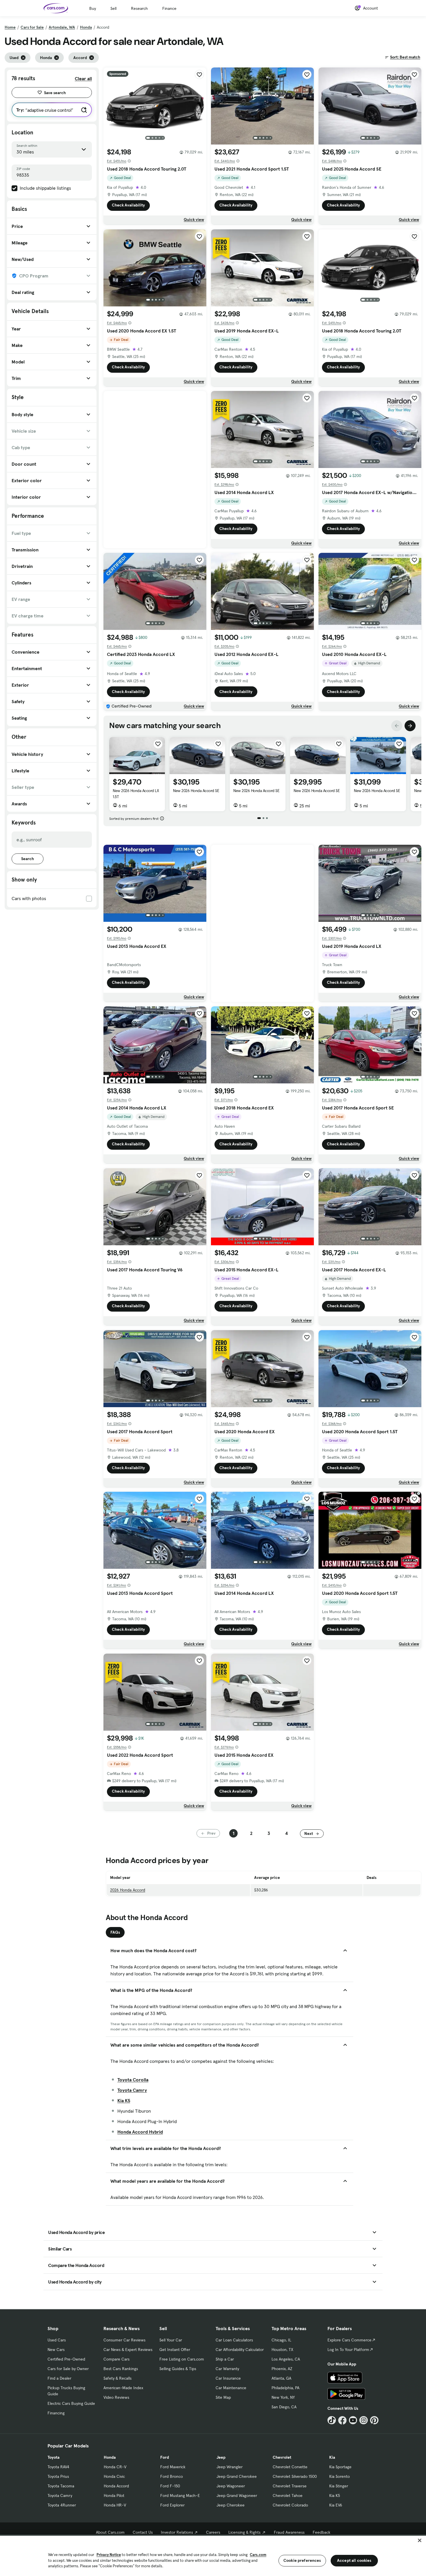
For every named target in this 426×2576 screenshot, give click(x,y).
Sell (113, 8)
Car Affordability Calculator (240, 2350)
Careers (213, 2532)
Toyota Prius (58, 2476)
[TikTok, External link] (332, 2420)
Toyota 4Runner (62, 2505)
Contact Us (143, 2532)
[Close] (420, 2540)
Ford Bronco (172, 2476)
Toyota (53, 2457)
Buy (93, 8)
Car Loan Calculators (234, 2340)
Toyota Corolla (133, 2080)
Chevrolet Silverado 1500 (295, 2476)
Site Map (223, 2397)
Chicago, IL (281, 2340)
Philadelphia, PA (285, 2388)
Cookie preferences (302, 2560)
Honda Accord (116, 2486)
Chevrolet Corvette (290, 2467)
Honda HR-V (115, 2505)
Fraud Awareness (289, 2532)
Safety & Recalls (118, 2378)
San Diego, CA (284, 2407)
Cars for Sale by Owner (68, 2369)
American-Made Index (123, 2388)
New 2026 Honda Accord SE (196, 791)
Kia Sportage (340, 2467)
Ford (165, 2457)
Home (10, 27)
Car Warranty (227, 2369)
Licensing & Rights (244, 2532)
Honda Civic (114, 2476)
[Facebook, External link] (342, 2420)
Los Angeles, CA (286, 2359)
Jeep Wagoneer (231, 2486)
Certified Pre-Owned (66, 2359)
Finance (169, 8)
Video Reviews (116, 2397)
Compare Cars (116, 2359)
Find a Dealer (59, 2378)
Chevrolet (282, 2457)
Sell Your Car (171, 2340)
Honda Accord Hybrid (140, 2132)
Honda (86, 27)
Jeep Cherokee (231, 2505)
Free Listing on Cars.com (182, 2359)
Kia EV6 (336, 2505)
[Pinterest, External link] (374, 2420)
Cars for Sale (32, 27)
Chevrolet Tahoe (288, 2495)
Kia (332, 2457)
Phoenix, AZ (282, 2369)
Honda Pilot (114, 2495)
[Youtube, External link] (353, 2420)
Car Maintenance (231, 2388)
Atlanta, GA (281, 2378)
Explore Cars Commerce (349, 2340)
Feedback (322, 2532)
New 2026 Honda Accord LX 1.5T (136, 794)
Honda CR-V (115, 2467)
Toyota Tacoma (61, 2486)
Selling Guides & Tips (178, 2369)
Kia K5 (124, 2100)
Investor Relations (177, 2532)
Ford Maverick (173, 2467)
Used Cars (57, 2340)
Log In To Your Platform (348, 2350)
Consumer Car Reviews (124, 2340)
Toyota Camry (132, 2090)
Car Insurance (228, 2378)
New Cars (56, 2350)
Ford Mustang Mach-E (180, 2495)
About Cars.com (110, 2532)
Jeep (221, 2457)
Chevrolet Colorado (290, 2505)
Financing (56, 2413)
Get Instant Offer (175, 2350)
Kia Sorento (339, 2476)
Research (139, 8)
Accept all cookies (354, 2560)
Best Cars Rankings (121, 2369)
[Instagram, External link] (364, 2420)
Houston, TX (282, 2350)
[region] (213, 2555)
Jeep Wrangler (230, 2467)
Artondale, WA (62, 27)
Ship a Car (225, 2359)
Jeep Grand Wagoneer (237, 2495)
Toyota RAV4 (58, 2467)
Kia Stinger (339, 2486)
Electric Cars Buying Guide (71, 2403)
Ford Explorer (172, 2505)
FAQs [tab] (115, 1932)
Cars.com (258, 2555)
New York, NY (283, 2397)
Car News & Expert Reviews (128, 2350)
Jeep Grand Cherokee (237, 2476)
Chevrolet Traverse (290, 2486)
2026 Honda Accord (128, 1890)
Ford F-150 (170, 2486)
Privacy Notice (109, 2555)
